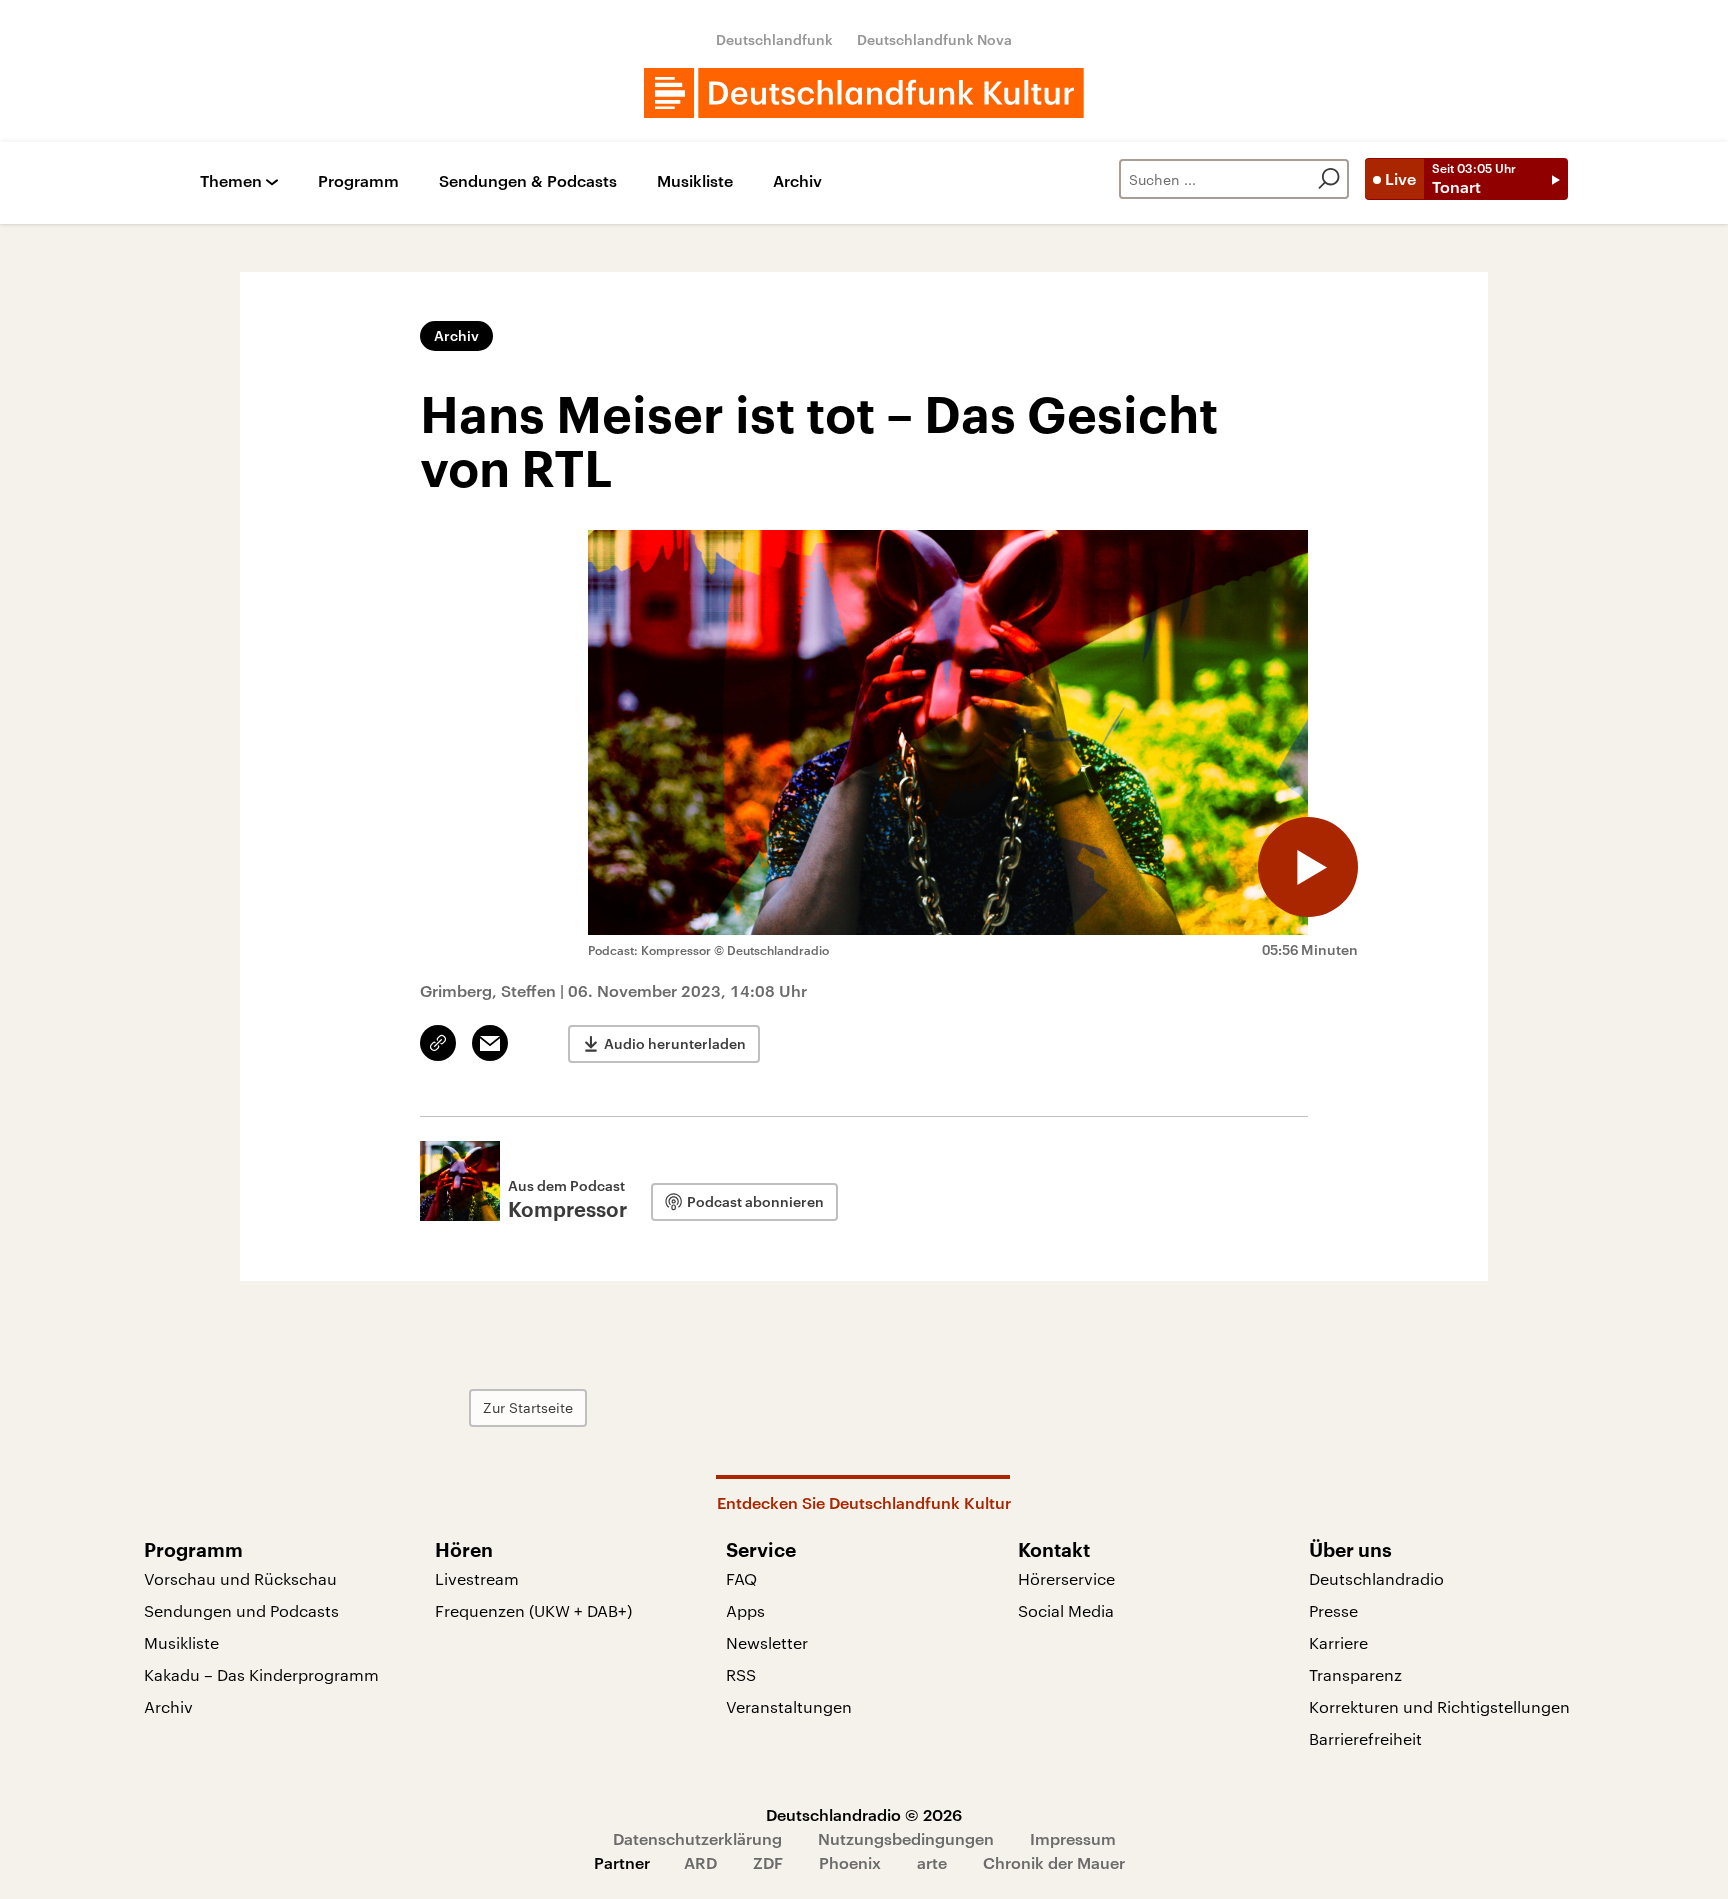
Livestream (477, 1578)
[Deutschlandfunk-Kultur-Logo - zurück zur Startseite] (864, 93)
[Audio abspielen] (1308, 867)
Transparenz (1355, 1674)
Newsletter (767, 1642)
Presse (1333, 1610)
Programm (358, 181)
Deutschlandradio (1376, 1578)
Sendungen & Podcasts (528, 181)
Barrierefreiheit (1365, 1738)
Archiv (797, 181)
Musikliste (695, 181)
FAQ (741, 1578)
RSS (741, 1674)
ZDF (768, 1862)
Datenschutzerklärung (697, 1838)
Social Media (1066, 1610)
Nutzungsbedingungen (906, 1838)
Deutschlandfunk (774, 39)
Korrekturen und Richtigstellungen (1439, 1706)
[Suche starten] (1329, 179)
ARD (700, 1862)
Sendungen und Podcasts (241, 1610)
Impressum (1073, 1838)
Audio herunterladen (675, 1043)
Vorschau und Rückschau (240, 1578)
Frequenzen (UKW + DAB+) (533, 1610)
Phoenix (850, 1862)
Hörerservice (1066, 1578)
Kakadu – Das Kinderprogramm (261, 1674)
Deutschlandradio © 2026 (864, 1814)
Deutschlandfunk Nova (934, 39)
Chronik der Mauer (1054, 1862)
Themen (231, 181)
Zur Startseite (528, 1407)
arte (932, 1862)
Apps (745, 1610)
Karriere (1338, 1642)
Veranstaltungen (789, 1706)
